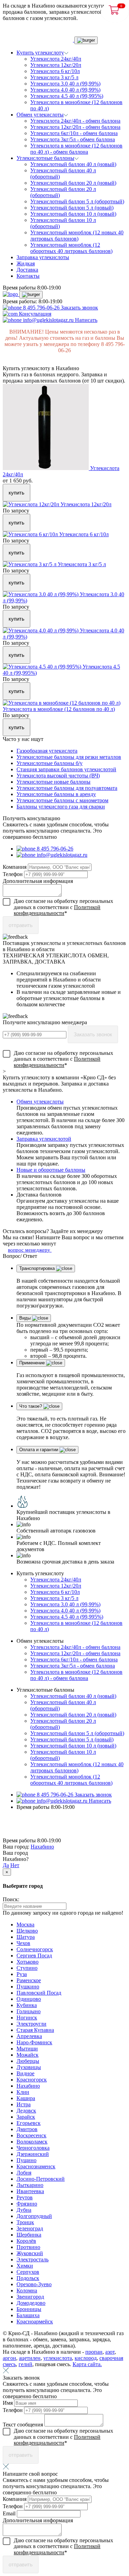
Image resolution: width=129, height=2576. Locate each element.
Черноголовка (33, 2148)
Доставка (27, 270)
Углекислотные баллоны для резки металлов (69, 757)
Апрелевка (29, 2036)
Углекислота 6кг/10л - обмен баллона (74, 133)
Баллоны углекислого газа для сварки (61, 807)
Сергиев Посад (34, 1956)
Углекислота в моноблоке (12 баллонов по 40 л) (59, 709)
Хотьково (28, 1962)
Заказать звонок (79, 308)
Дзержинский (33, 2154)
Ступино (27, 1968)
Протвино (28, 2247)
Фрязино (27, 2204)
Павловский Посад (39, 1993)
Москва (25, 1925)
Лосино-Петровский (41, 2179)
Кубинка (27, 2005)
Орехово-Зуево (34, 2284)
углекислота (58, 2358)
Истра (24, 2104)
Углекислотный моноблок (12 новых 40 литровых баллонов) (77, 236)
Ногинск (27, 2018)
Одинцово (29, 1999)
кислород (86, 2358)
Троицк (25, 2222)
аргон (9, 2358)
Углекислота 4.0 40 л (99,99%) (65, 90)
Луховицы (29, 2067)
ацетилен (30, 2358)
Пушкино (28, 1987)
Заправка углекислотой (44, 1139)
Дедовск (26, 2111)
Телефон (13, 874)
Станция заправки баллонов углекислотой (66, 769)
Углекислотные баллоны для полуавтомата (67, 788)
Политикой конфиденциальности (57, 910)
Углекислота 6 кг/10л (55, 71)
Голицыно (29, 2011)
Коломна (27, 2290)
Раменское (29, 1980)
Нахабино (42, 1847)
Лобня (24, 2173)
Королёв (26, 2241)
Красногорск (32, 2080)
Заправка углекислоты (43, 257)
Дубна (24, 2210)
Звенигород (30, 2297)
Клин (23, 2092)
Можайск (28, 2055)
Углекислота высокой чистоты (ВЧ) (58, 776)
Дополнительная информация (38, 881)
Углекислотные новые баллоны (53, 782)
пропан (94, 2352)
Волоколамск (32, 2142)
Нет (15, 1865)
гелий (25, 2364)
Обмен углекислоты (40, 1102)
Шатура (26, 1937)
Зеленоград (30, 2228)
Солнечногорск (35, 1949)
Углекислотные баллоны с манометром (62, 800)
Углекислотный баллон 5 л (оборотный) (77, 201)
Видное (25, 2073)
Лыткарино (30, 2185)
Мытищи (27, 2049)
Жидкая (26, 263)
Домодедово (31, 2303)
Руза (22, 1974)
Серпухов (28, 2272)
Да (6, 1865)
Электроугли (31, 2024)
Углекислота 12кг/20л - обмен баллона (75, 127)
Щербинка (29, 2235)
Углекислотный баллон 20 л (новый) (73, 183)
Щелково (27, 1931)
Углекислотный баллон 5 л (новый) (72, 208)
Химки (25, 2266)
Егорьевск (29, 2123)
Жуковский (30, 2253)
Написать (86, 320)
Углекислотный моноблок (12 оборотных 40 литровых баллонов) (71, 248)
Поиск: (11, 1899)
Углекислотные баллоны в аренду (56, 794)
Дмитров (27, 2129)
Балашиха (28, 2315)
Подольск (28, 2278)
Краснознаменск (36, 2166)
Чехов (23, 1943)
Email (10, 2513)
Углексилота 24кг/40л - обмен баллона (75, 121)
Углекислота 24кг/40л (56, 59)
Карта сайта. (87, 2364)
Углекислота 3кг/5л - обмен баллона (73, 139)
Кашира (26, 2098)
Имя (8, 2403)
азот (110, 2352)
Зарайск (26, 2117)
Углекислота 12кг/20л (56, 65)
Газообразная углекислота (47, 751)
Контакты (28, 276)
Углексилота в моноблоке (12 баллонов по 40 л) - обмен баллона (76, 149)
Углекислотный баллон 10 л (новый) (73, 214)
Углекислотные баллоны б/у (50, 763)
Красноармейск (35, 2322)
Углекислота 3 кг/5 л (54, 77)
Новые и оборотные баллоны (51, 1170)
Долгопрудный (34, 2216)
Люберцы (28, 2061)
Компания (15, 867)
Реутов (25, 2197)
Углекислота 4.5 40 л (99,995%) (67, 96)
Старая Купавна (35, 2030)
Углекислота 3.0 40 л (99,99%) (65, 84)
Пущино (26, 2160)
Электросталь (33, 2259)
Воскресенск (31, 2135)
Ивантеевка (30, 2191)
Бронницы (29, 2309)
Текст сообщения (24, 2425)
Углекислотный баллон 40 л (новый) (73, 164)
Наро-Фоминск (34, 2042)
